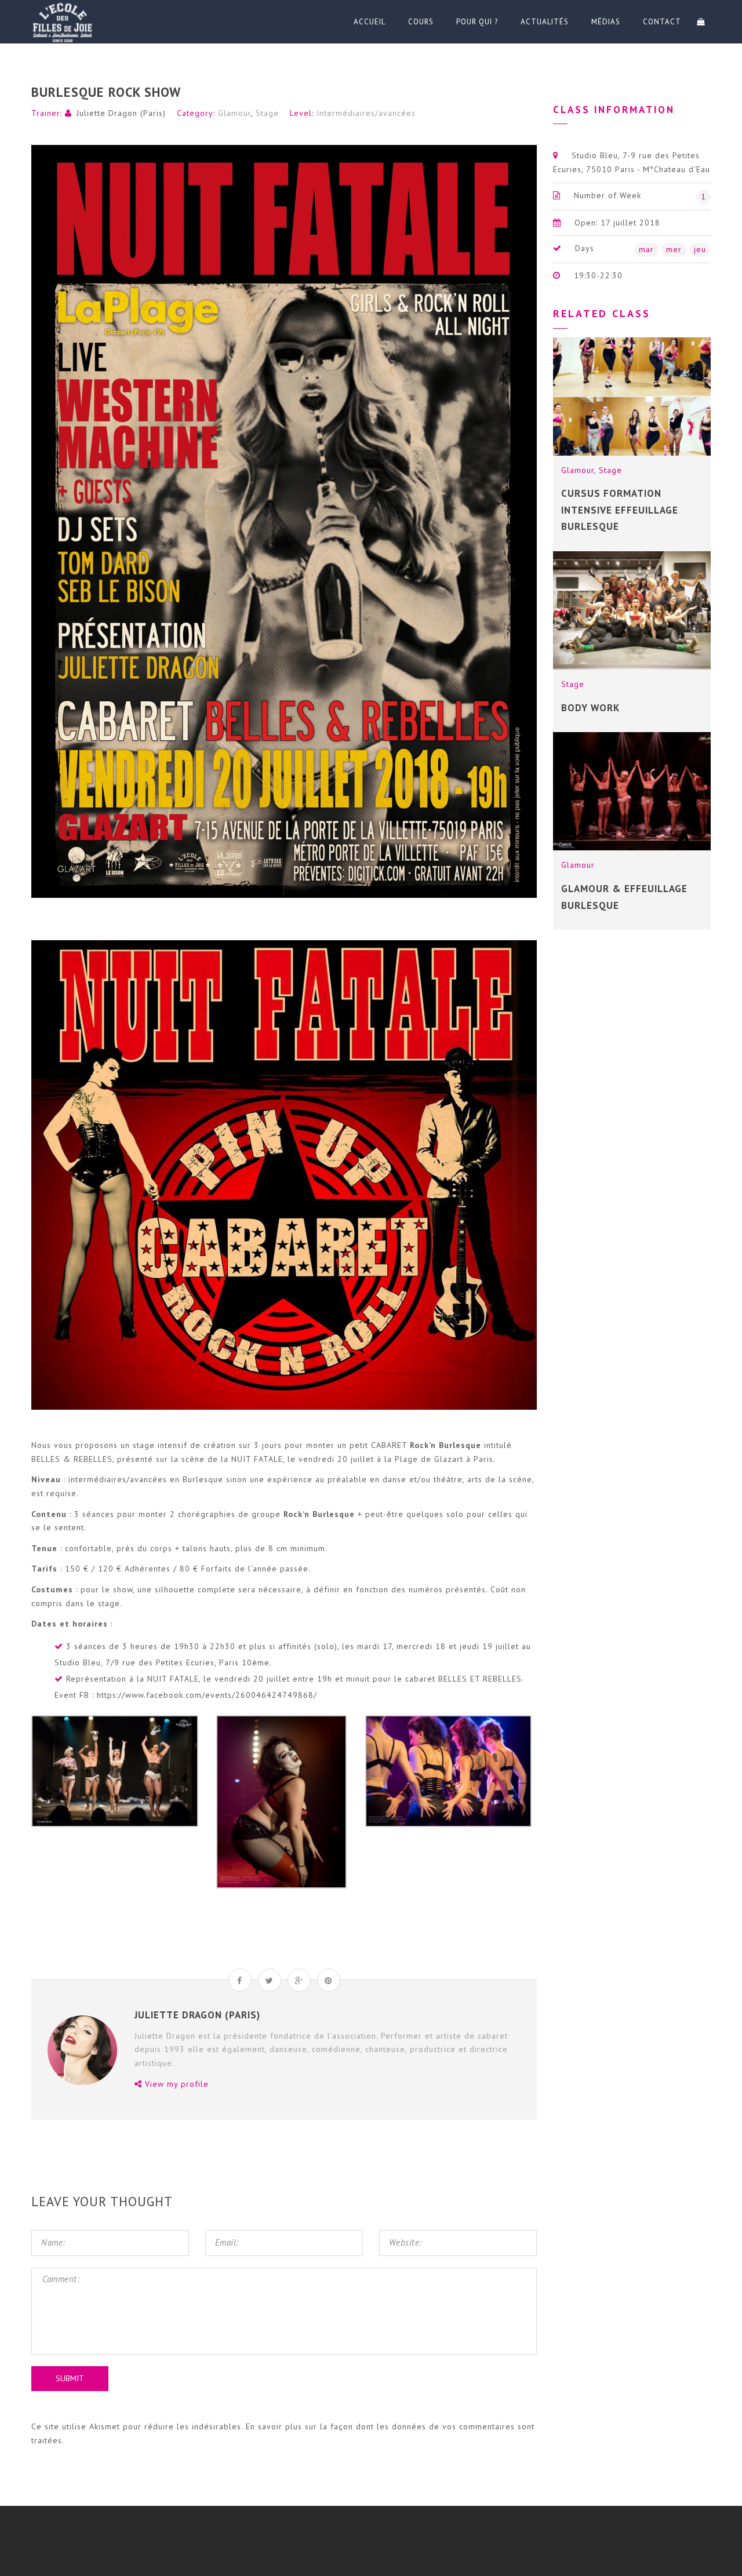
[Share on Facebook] (240, 1980)
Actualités (545, 22)
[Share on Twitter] (270, 1980)
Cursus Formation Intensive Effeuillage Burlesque (620, 510)
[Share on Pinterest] (329, 1980)
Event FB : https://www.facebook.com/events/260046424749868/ (186, 1695)
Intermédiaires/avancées (366, 113)
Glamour (234, 113)
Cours (421, 22)
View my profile (175, 2084)
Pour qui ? (477, 22)
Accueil (370, 22)
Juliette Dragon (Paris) (121, 113)
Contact (662, 22)
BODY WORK (590, 708)
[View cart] (701, 22)
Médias (606, 22)
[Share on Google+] (299, 1980)
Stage (267, 113)
